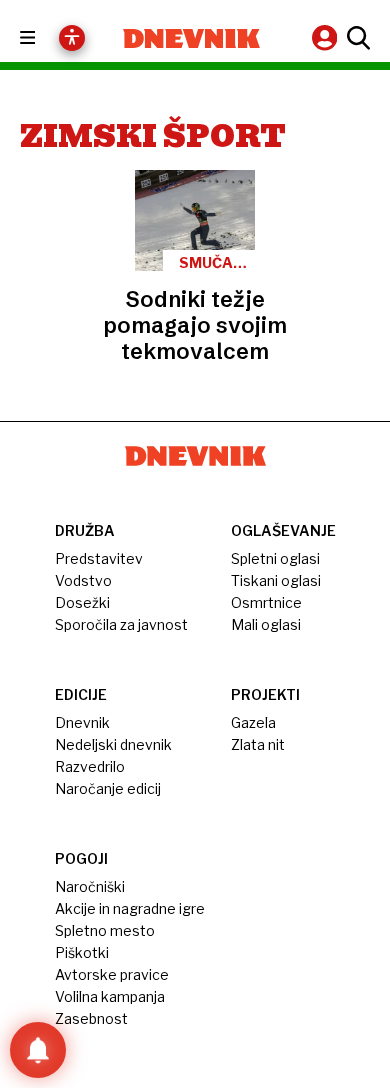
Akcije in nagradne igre (130, 908)
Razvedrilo (90, 766)
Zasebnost (91, 1018)
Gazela (253, 722)
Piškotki (82, 952)
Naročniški (90, 886)
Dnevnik (82, 722)
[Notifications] (38, 1050)
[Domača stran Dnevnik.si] (191, 38)
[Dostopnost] (72, 38)
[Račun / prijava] (327, 37)
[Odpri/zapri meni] (45, 38)
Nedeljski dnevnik (113, 744)
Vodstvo (83, 580)
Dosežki (82, 602)
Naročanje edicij (108, 788)
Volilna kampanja (110, 996)
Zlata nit (258, 744)
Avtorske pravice (112, 974)
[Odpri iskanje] (356, 38)
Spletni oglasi (275, 558)
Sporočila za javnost (121, 624)
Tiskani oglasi (276, 580)
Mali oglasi (266, 624)
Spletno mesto (105, 930)
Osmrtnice (266, 602)
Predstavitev (99, 558)
